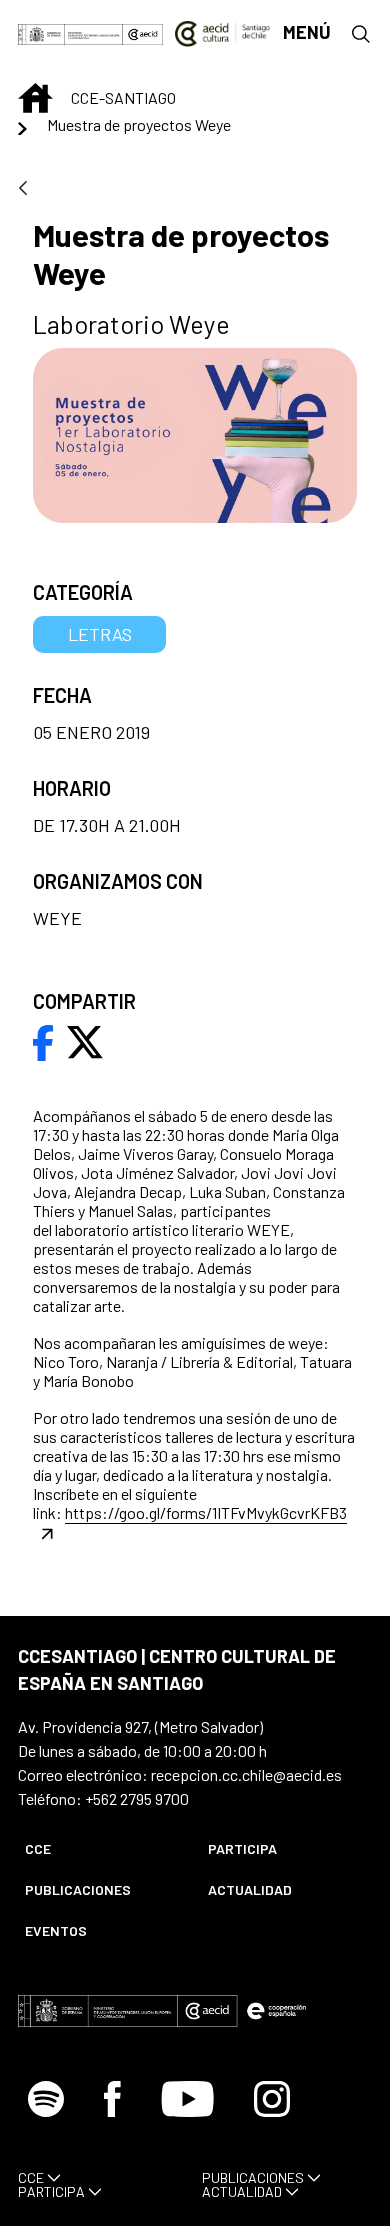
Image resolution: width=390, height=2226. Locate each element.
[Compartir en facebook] (43, 1040)
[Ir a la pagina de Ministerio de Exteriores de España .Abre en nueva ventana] (70, 32)
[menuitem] (99, 1848)
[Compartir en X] (85, 1040)
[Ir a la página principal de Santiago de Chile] (222, 32)
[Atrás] (23, 189)
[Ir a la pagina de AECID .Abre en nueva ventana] (143, 32)
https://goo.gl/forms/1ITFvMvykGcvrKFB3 (206, 1512)
